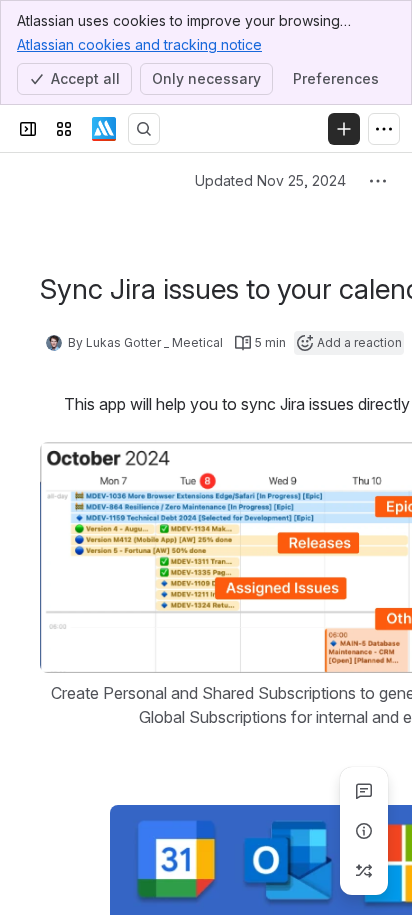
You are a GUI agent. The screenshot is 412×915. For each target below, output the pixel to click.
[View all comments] (364, 791)
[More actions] (378, 181)
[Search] (144, 129)
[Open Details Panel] (364, 831)
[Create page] (364, 871)
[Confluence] (104, 129)
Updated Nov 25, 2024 (270, 180)
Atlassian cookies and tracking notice (139, 44)
